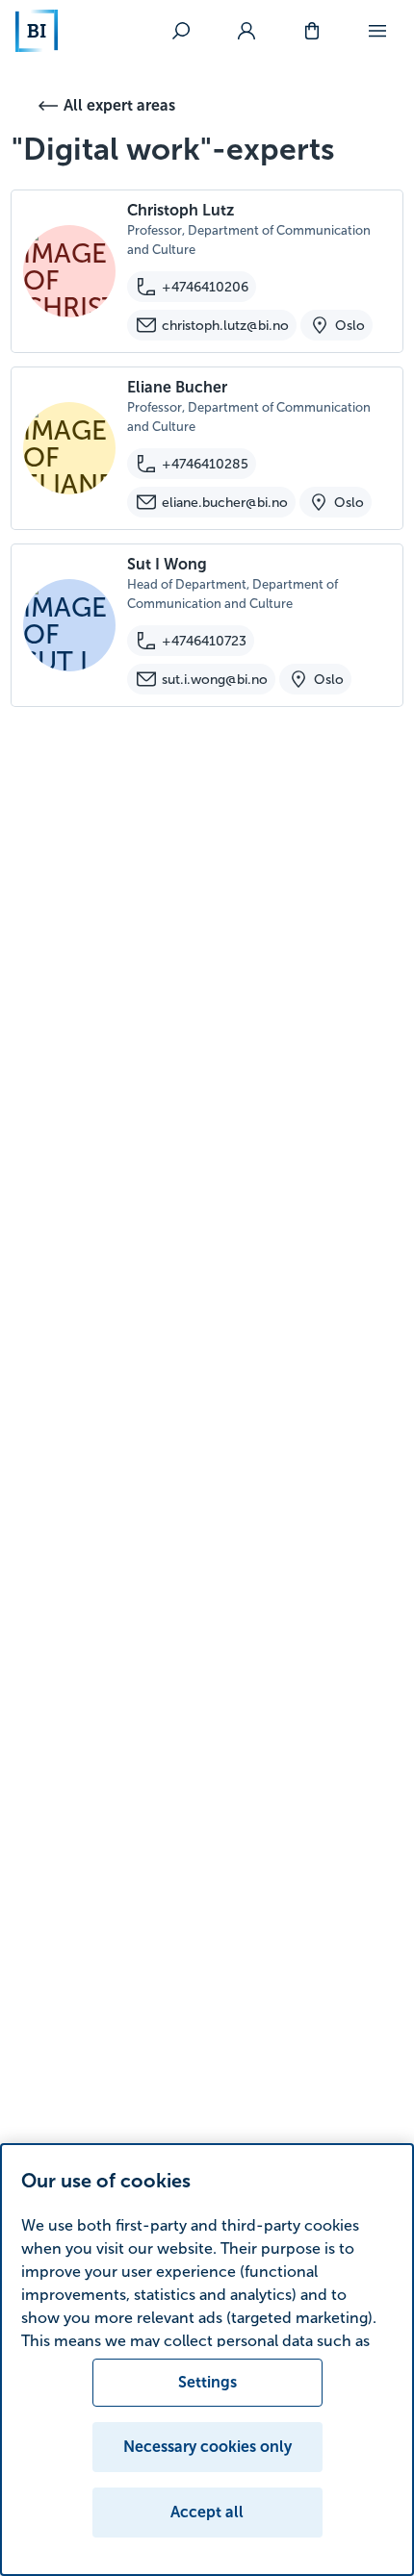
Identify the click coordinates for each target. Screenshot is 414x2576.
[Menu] (377, 31)
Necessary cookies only (207, 2447)
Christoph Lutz (181, 210)
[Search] (181, 31)
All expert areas (119, 105)
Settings (207, 2382)
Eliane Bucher (177, 387)
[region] (207, 2360)
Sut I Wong (167, 564)
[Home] (37, 31)
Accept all (207, 2512)
